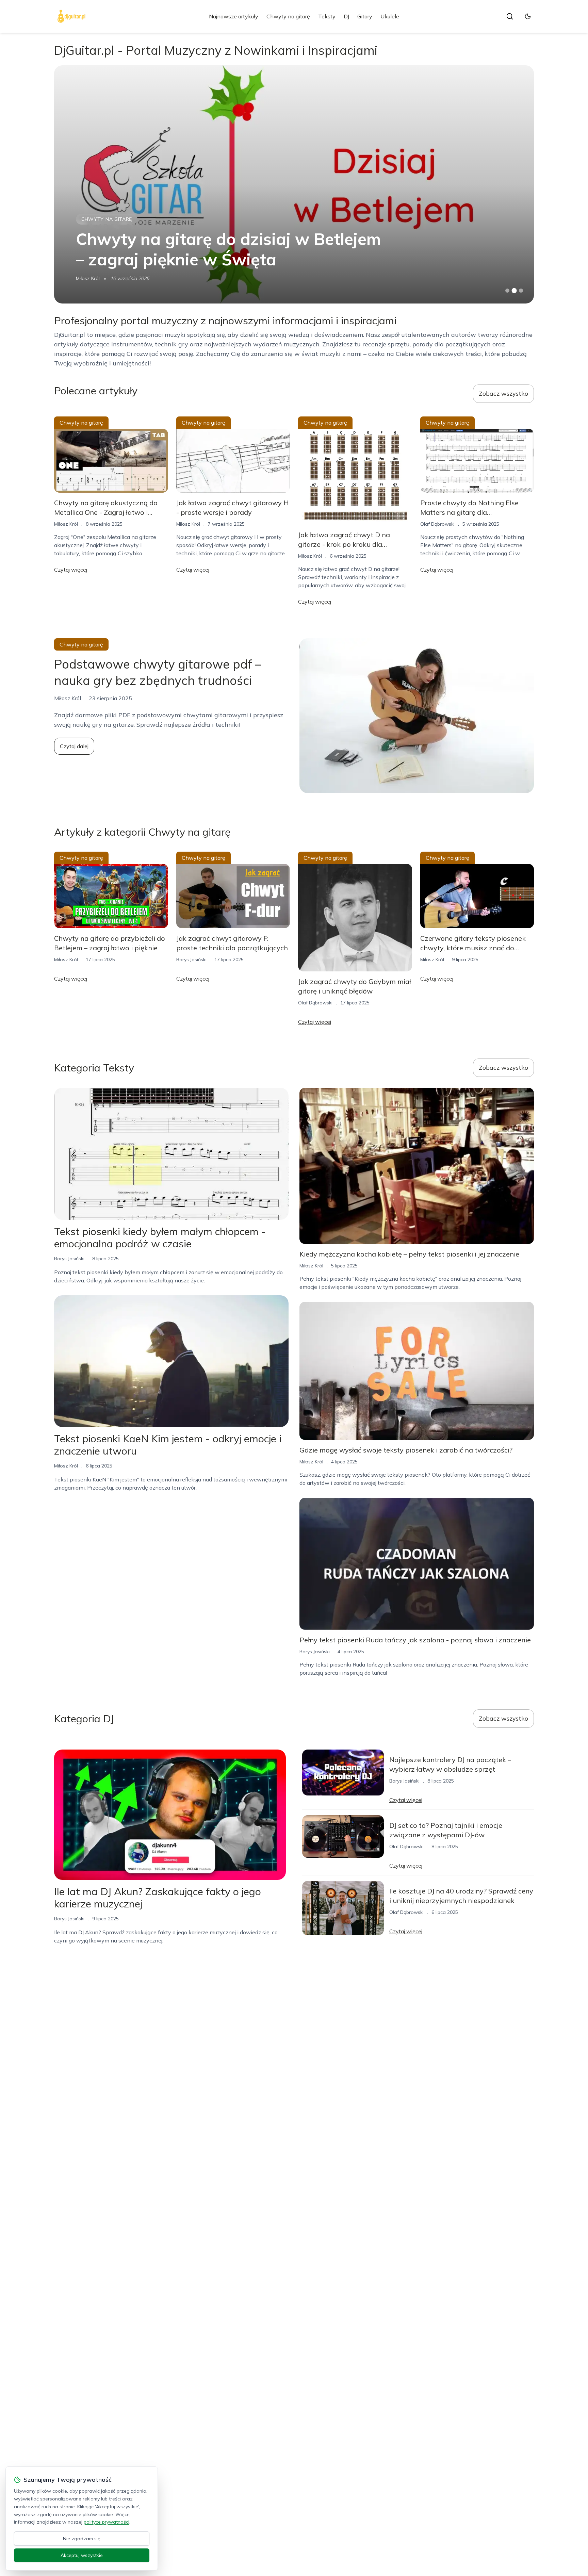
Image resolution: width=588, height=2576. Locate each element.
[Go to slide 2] (514, 291)
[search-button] (510, 16)
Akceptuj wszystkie (82, 2555)
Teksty (327, 16)
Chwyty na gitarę (288, 16)
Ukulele (390, 16)
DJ (346, 16)
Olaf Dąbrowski (437, 524)
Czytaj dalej (74, 746)
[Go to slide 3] (521, 291)
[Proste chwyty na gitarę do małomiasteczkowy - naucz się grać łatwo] (294, 184)
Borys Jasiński (91, 278)
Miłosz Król (66, 524)
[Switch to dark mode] (528, 16)
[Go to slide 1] (507, 291)
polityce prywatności (107, 2522)
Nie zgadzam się (82, 2539)
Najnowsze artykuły (234, 16)
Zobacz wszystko (503, 393)
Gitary (365, 16)
